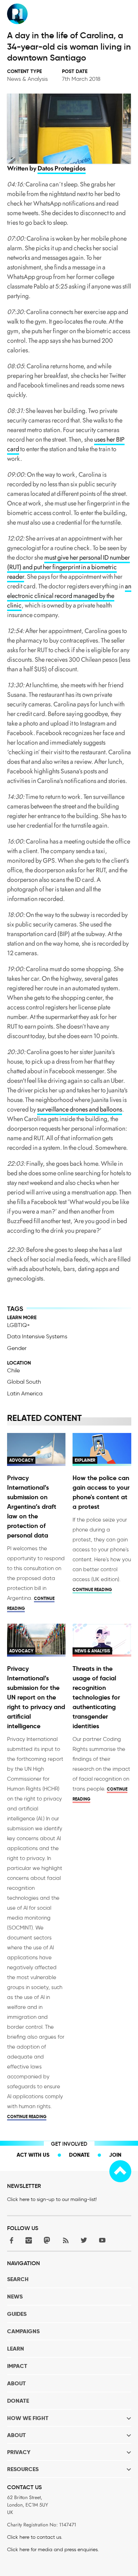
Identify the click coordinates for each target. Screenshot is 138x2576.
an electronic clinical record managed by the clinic (69, 596)
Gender (17, 1348)
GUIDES (17, 2314)
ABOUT (16, 2383)
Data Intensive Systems (37, 1336)
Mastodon (47, 2240)
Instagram (29, 2240)
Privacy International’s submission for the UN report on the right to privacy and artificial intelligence (36, 1697)
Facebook (10, 2240)
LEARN (16, 2349)
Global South (24, 1382)
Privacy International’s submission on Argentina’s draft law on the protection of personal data (32, 1507)
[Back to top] (120, 2171)
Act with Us (33, 2155)
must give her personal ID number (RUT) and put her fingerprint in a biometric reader (68, 567)
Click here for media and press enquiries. (53, 2550)
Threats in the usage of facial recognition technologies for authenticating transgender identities (96, 1697)
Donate (79, 2155)
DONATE (18, 2401)
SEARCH (18, 2279)
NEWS (15, 2297)
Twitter (84, 2240)
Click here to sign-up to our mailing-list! (52, 2199)
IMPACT (17, 2366)
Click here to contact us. (35, 2537)
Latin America (25, 1393)
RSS (65, 2240)
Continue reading (92, 1589)
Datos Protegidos (62, 168)
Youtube (102, 2240)
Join (115, 2155)
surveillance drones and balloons (80, 1109)
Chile (13, 1370)
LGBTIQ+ (19, 1325)
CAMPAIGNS (23, 2331)
